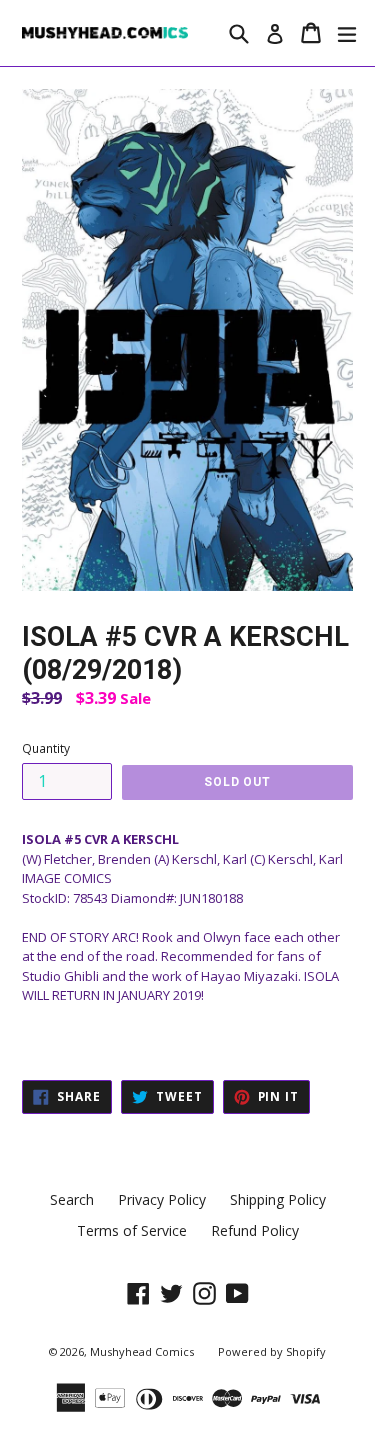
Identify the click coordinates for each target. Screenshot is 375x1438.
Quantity (46, 748)
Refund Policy (255, 1230)
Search (72, 1199)
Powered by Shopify (272, 1351)
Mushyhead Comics (142, 1351)
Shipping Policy (278, 1199)
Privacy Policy (162, 1199)
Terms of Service (132, 1230)
